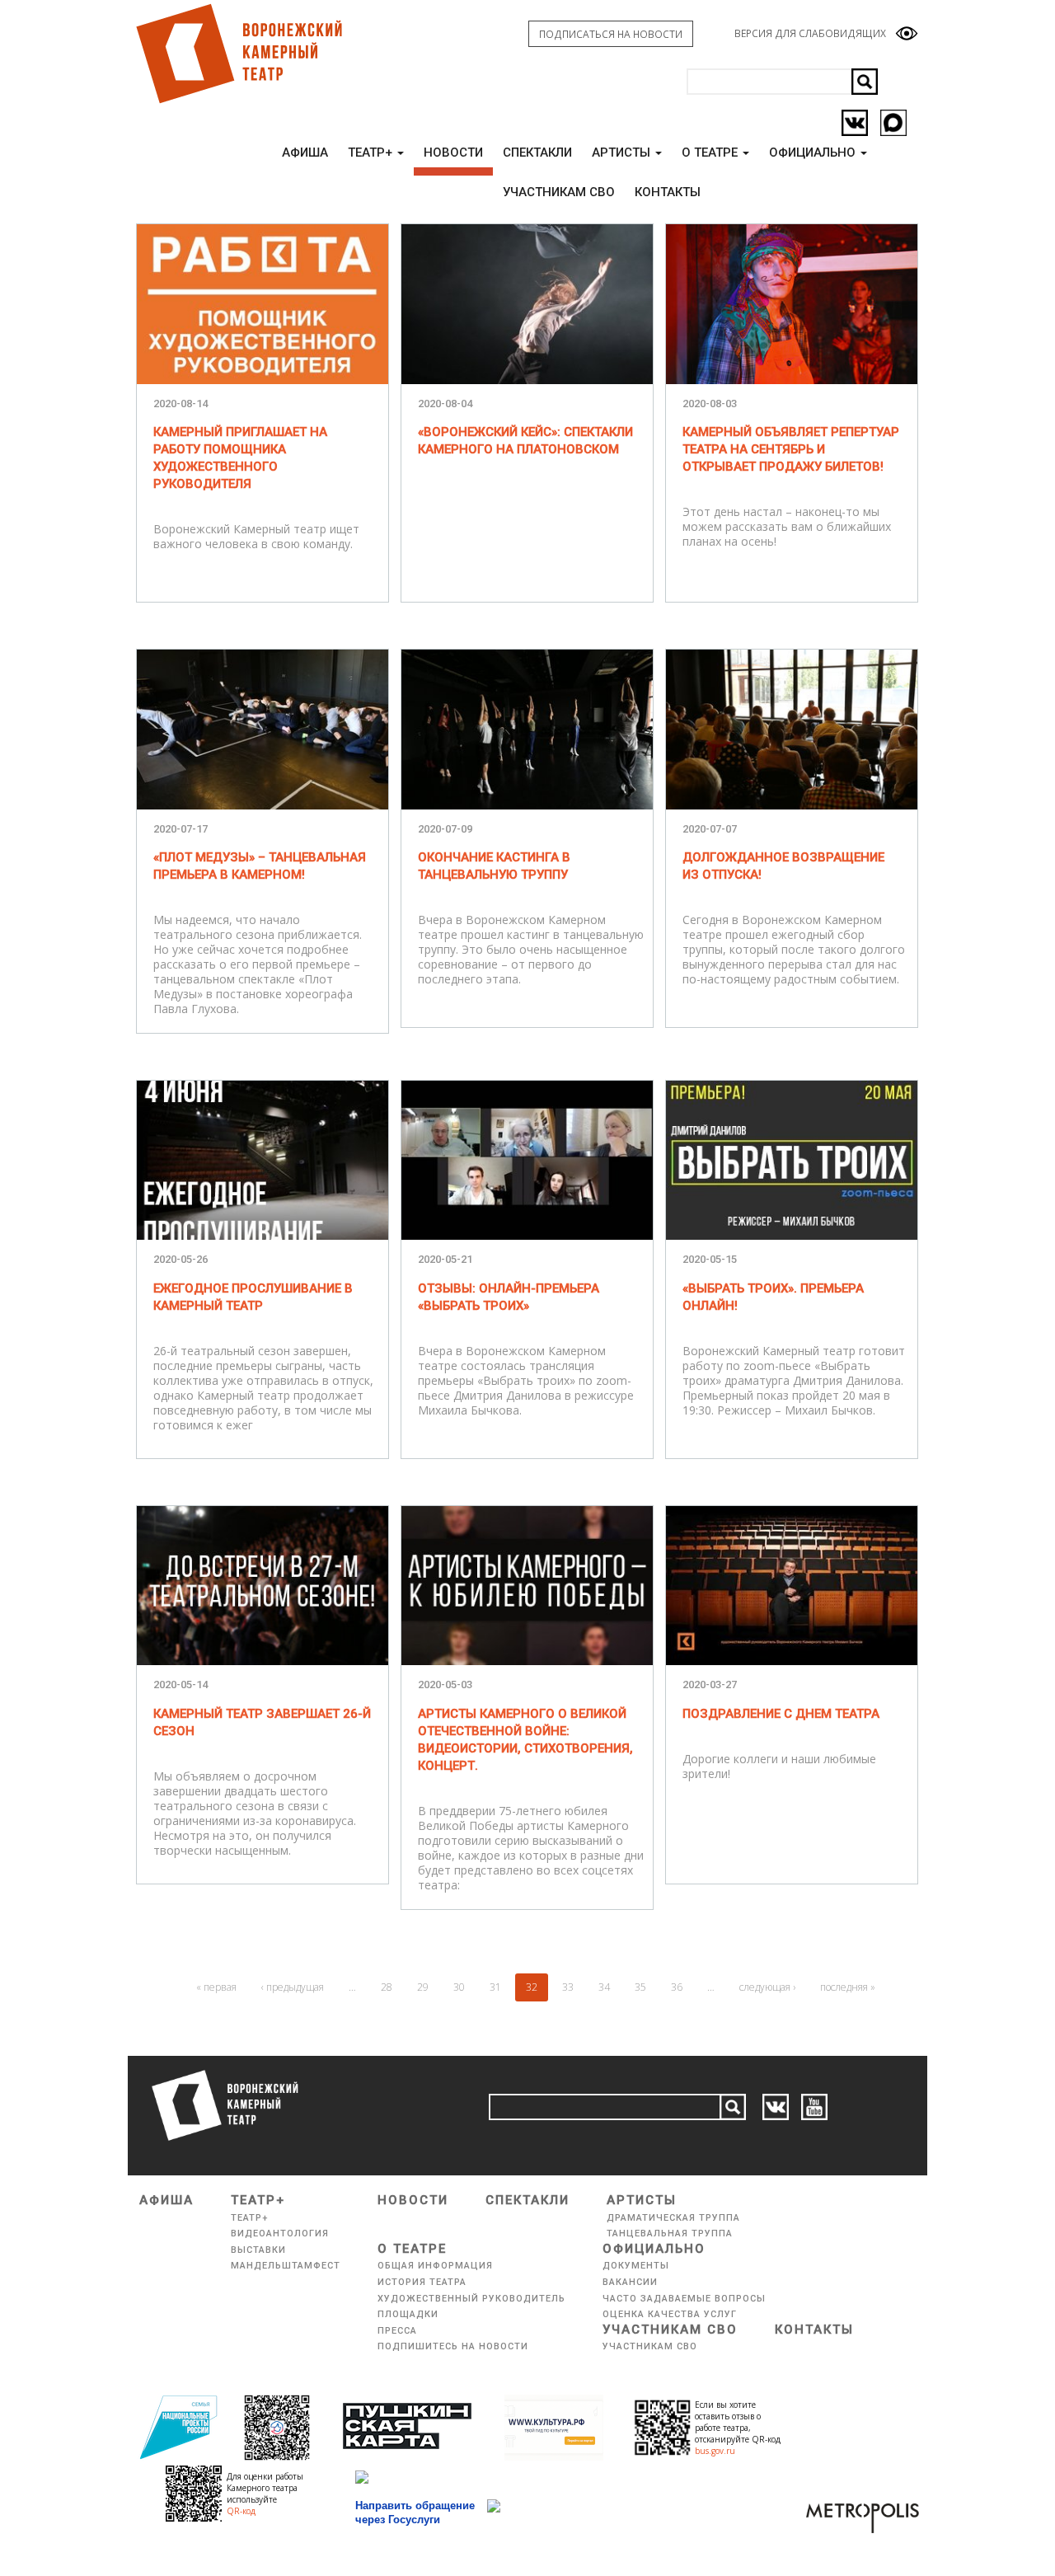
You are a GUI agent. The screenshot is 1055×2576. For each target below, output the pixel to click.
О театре (711, 152)
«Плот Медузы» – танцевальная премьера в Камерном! (260, 866)
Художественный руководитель (471, 2299)
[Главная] (238, 54)
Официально (814, 152)
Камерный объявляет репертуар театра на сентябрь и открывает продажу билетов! (791, 449)
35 (640, 1987)
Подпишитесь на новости (453, 2346)
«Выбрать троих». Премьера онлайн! (773, 1297)
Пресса (397, 2331)
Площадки (408, 2314)
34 (604, 1987)
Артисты (623, 152)
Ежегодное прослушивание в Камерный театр (253, 1297)
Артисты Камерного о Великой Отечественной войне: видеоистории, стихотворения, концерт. (525, 1740)
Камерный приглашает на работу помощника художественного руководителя (240, 458)
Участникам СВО (670, 2330)
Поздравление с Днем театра (781, 1714)
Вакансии (630, 2282)
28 (387, 1987)
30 (459, 1987)
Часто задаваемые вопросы (684, 2299)
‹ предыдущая (293, 1987)
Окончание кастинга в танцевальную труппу (494, 866)
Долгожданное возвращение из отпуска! (783, 866)
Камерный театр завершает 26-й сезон (262, 1722)
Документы (636, 2266)
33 (568, 1987)
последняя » (848, 1987)
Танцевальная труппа (670, 2233)
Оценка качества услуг (670, 2314)
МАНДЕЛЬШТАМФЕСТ (286, 2266)
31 (495, 1987)
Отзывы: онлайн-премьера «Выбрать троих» (509, 1297)
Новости (453, 152)
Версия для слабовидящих (810, 33)
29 (423, 1987)
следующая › (767, 1987)
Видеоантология (280, 2233)
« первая (216, 1987)
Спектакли (537, 152)
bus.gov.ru (715, 2451)
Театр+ (372, 152)
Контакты (814, 2330)
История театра (422, 2282)
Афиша (305, 152)
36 (677, 1987)
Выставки (258, 2250)
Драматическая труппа (673, 2218)
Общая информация (435, 2266)
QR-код (241, 2511)
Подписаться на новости (611, 34)
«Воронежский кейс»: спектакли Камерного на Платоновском (525, 441)
